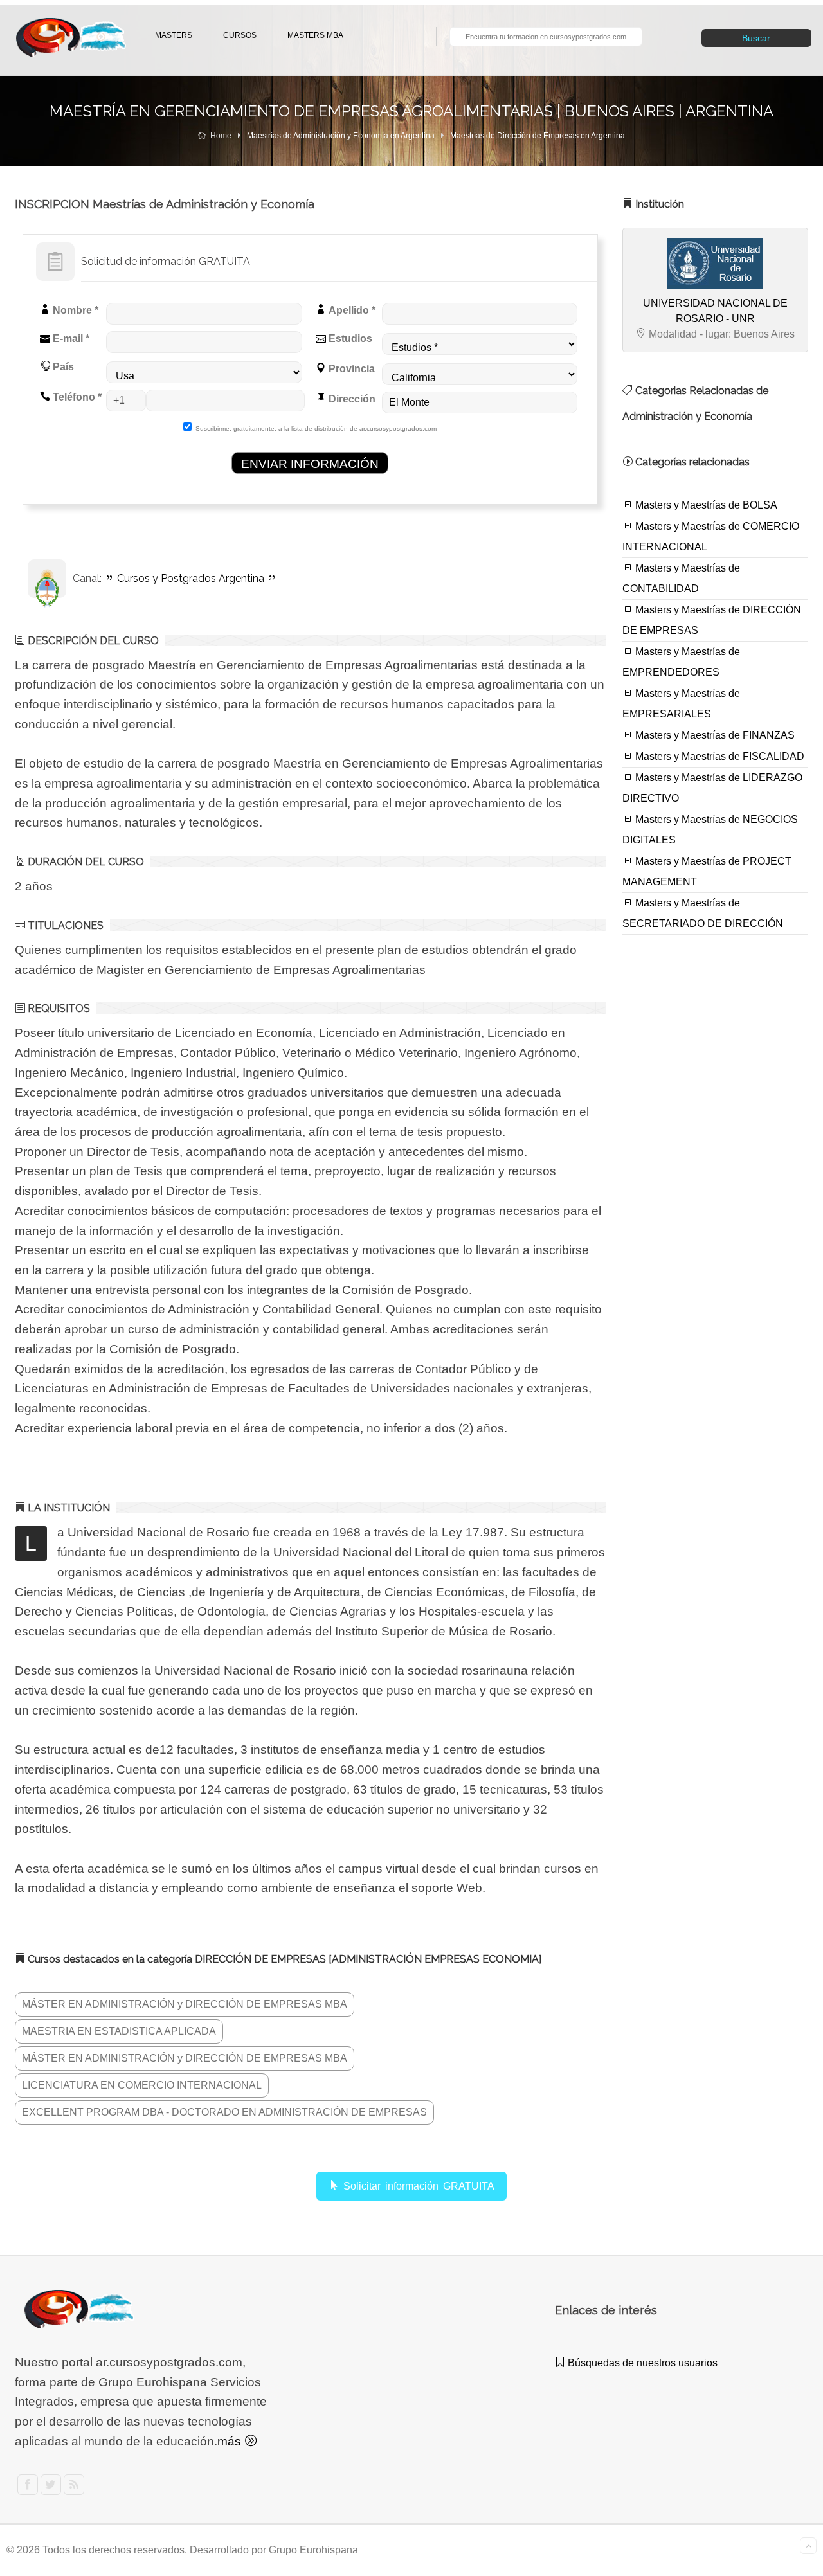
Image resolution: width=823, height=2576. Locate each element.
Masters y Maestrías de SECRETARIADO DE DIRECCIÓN (703, 913)
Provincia (350, 369)
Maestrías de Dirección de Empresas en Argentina (538, 136)
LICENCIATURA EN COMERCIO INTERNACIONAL (142, 2085)
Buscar (756, 38)
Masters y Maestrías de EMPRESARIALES (681, 704)
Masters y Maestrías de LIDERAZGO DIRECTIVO (712, 788)
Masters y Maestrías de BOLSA (705, 505)
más (231, 2441)
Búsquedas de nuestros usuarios (641, 2363)
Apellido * (351, 310)
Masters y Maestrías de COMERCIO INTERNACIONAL (711, 536)
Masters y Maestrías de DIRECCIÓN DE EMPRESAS (712, 620)
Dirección (351, 399)
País (62, 367)
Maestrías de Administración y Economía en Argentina (341, 136)
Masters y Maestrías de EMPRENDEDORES (681, 662)
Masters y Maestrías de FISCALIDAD (719, 756)
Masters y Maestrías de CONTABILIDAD (681, 578)
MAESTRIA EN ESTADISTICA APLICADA (119, 2031)
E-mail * (70, 338)
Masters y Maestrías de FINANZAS (714, 735)
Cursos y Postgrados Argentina (191, 578)
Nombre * (74, 310)
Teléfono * (76, 397)
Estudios (349, 338)
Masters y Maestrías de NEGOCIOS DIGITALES (710, 830)
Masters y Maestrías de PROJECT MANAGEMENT (707, 871)
